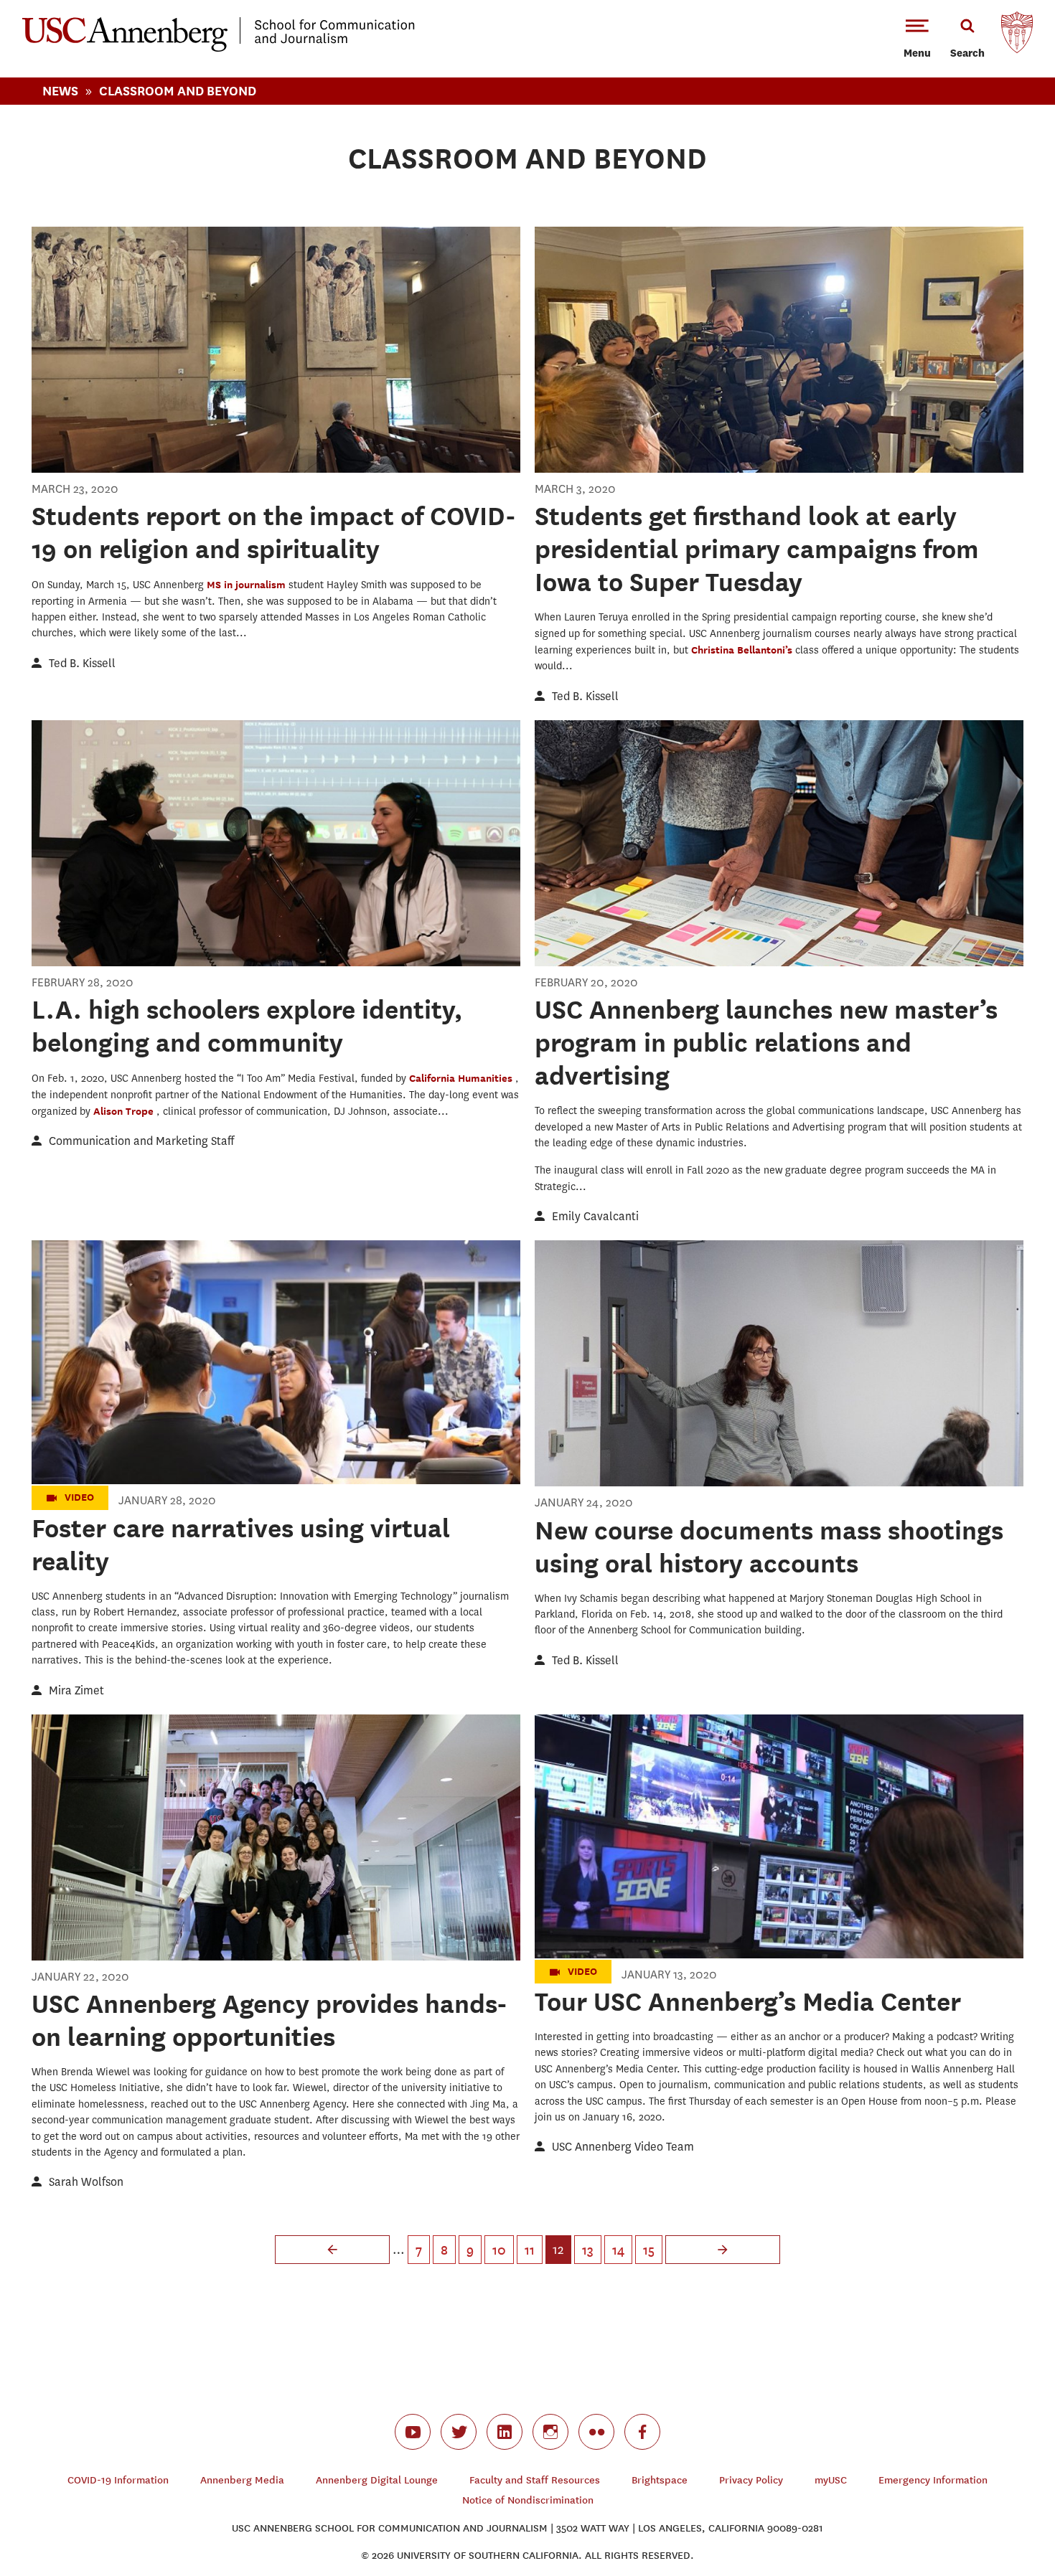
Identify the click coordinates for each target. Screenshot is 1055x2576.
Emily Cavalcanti (595, 1216)
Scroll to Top (993, 2514)
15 (649, 2250)
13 (588, 2250)
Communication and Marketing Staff (141, 1141)
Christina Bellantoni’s (743, 650)
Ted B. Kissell (82, 663)
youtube (413, 2432)
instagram (550, 2432)
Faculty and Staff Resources (535, 2480)
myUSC (831, 2480)
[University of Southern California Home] (1017, 36)
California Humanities (462, 1078)
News (60, 91)
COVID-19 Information (118, 2480)
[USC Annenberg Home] (219, 49)
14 (618, 2250)
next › (723, 2250)
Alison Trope (125, 1111)
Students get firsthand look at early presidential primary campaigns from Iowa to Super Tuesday (757, 549)
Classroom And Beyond (178, 91)
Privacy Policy (751, 2480)
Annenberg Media (242, 2480)
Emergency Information (933, 2480)
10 (499, 2250)
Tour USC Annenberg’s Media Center (748, 2001)
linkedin (505, 2432)
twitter (459, 2432)
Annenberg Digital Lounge (377, 2480)
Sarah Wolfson (86, 2182)
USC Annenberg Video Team (623, 2147)
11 (530, 2250)
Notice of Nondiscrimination (528, 2500)
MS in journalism (248, 584)
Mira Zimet (76, 1690)
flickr (596, 2432)
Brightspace (660, 2480)
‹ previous (332, 2250)
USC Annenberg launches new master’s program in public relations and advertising (766, 1042)
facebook (642, 2432)
